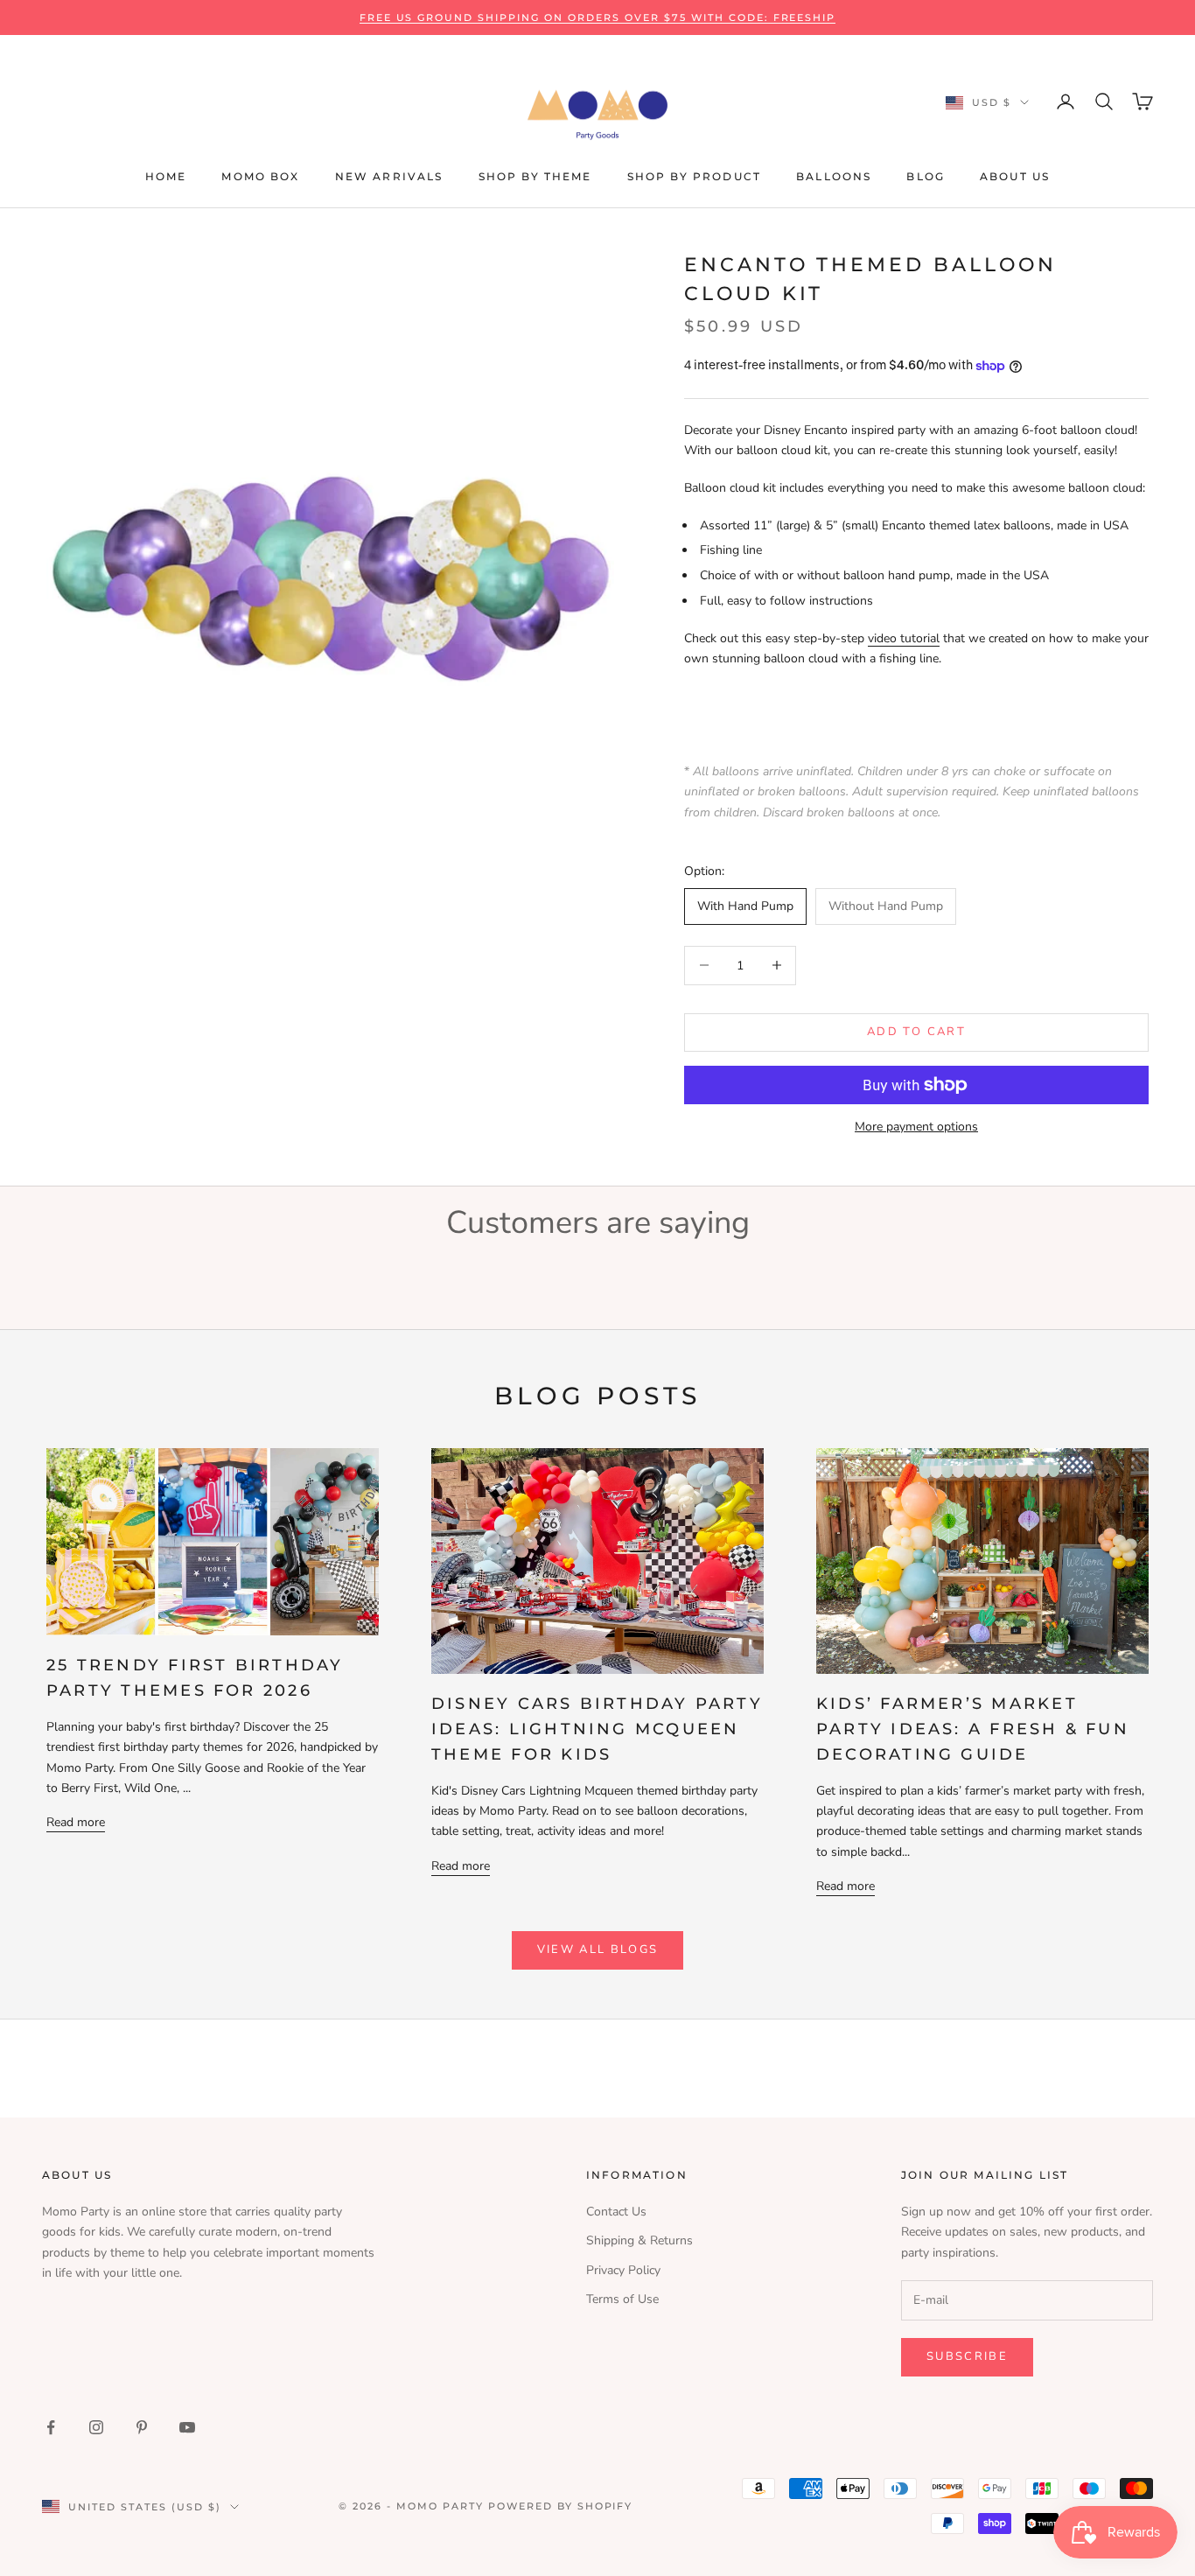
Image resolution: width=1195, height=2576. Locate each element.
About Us (1015, 176)
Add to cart (916, 1032)
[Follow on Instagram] (96, 2427)
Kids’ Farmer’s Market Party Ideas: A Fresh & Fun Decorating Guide (973, 1729)
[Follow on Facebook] (51, 2427)
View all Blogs (598, 1949)
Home (166, 176)
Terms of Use (622, 2299)
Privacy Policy (623, 2270)
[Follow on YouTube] (187, 2427)
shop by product (694, 176)
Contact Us (616, 2212)
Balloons (834, 176)
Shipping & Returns (639, 2240)
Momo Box (260, 176)
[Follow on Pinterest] (142, 2427)
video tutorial (904, 638)
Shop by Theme (535, 176)
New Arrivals (389, 176)
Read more (76, 1822)
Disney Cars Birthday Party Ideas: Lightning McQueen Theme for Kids (597, 1729)
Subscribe (967, 2356)
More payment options (916, 1127)
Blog (926, 176)
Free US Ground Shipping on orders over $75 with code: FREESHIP (598, 17)
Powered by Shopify (561, 2506)
